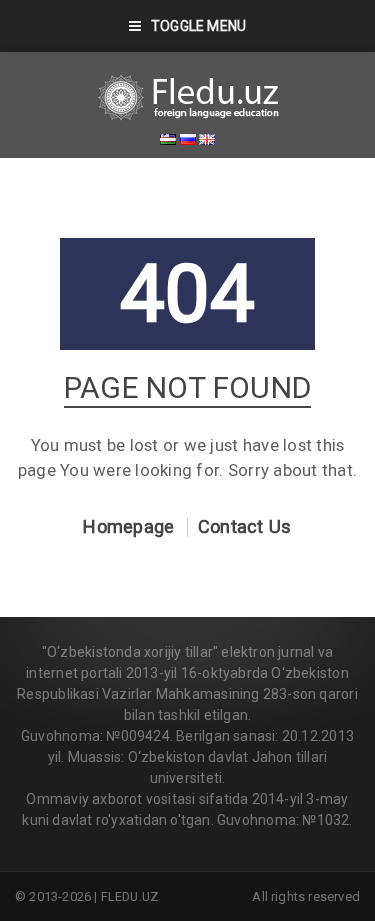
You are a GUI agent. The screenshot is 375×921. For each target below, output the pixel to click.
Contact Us (245, 527)
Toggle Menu (198, 26)
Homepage (128, 527)
